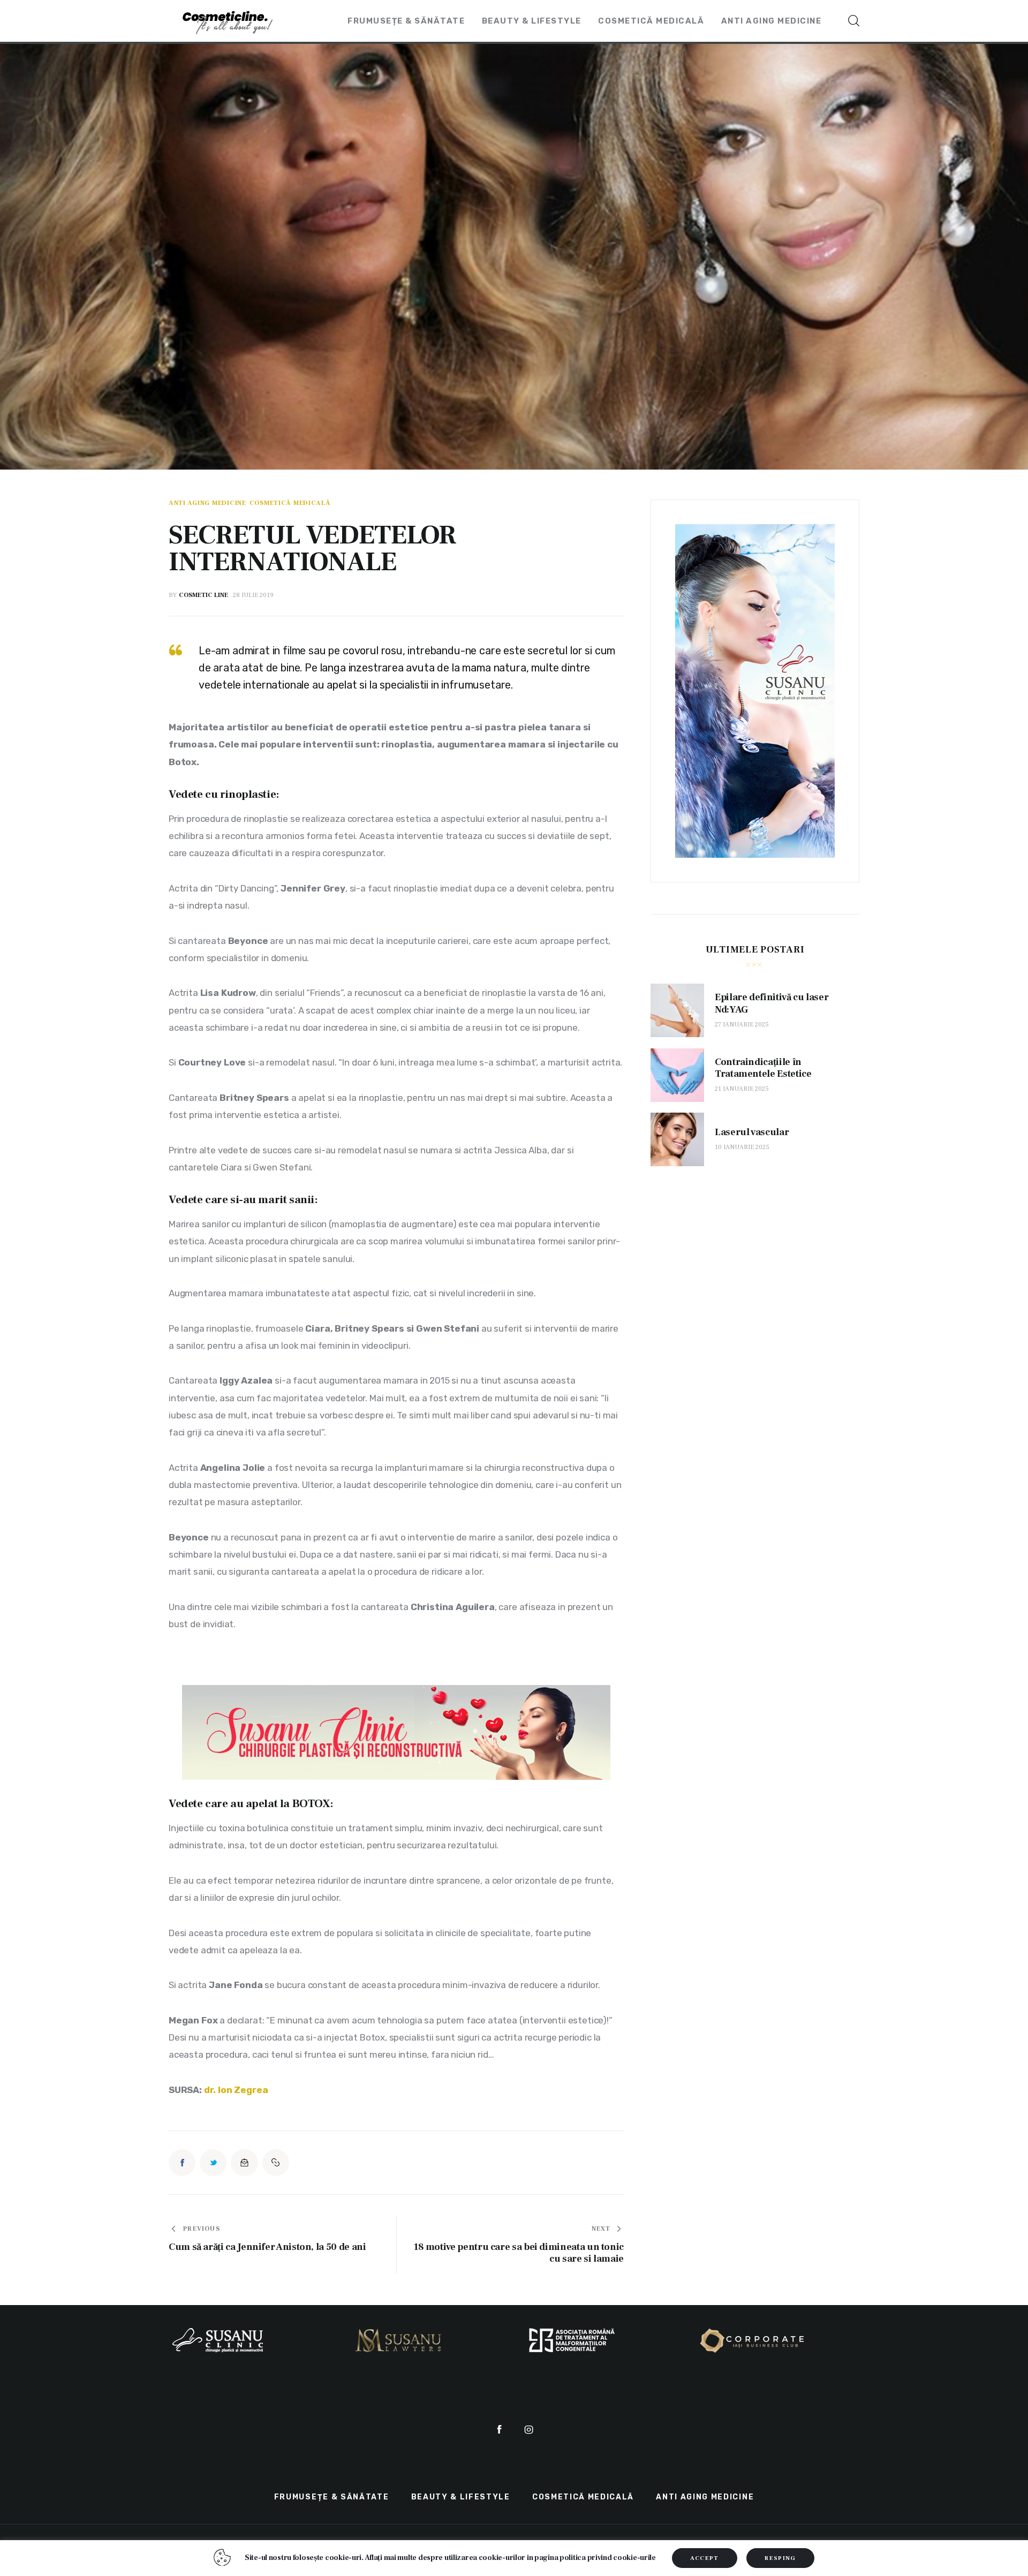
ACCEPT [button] (705, 2558)
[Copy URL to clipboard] (276, 2163)
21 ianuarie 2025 (742, 1089)
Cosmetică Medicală (290, 503)
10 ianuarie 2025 (742, 1147)
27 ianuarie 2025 (742, 1025)
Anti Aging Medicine (207, 503)
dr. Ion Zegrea (236, 2090)
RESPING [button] (780, 2558)
